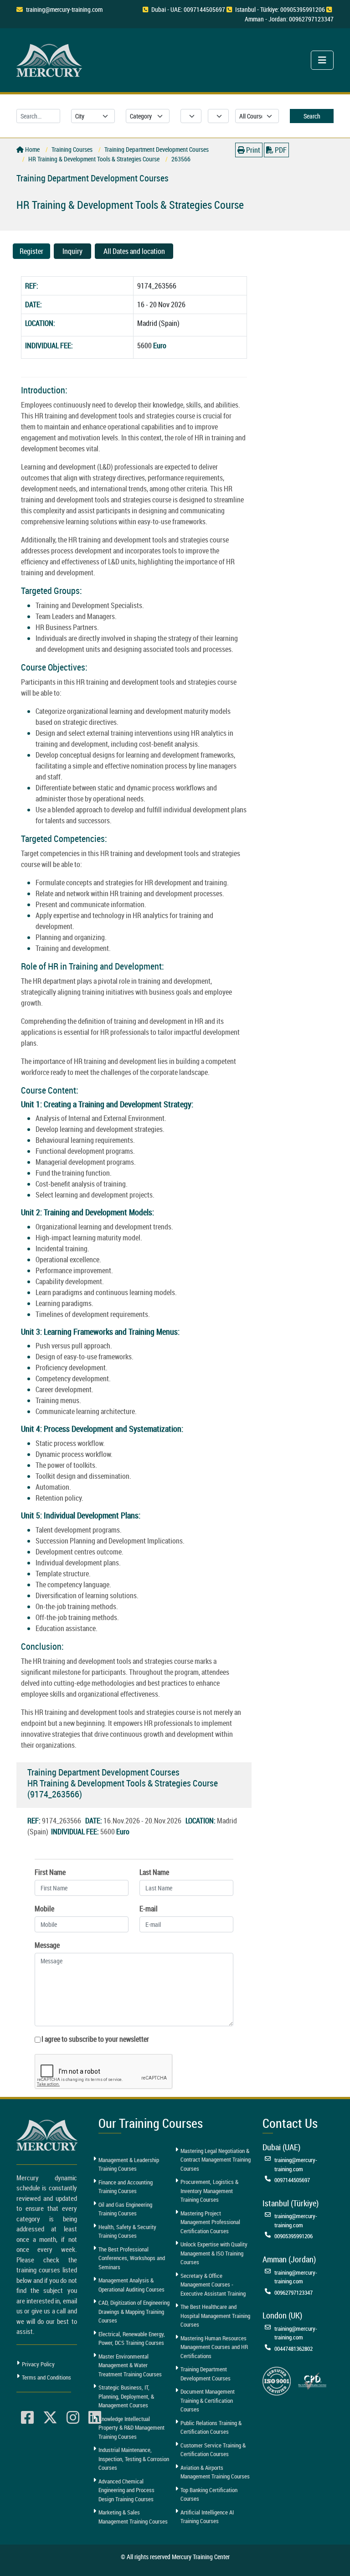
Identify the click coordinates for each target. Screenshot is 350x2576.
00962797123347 (293, 2292)
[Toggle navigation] (322, 60)
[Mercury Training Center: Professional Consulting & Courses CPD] (312, 2380)
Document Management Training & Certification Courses (208, 2400)
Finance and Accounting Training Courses (126, 2187)
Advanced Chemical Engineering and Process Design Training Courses (126, 2490)
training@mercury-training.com (64, 9)
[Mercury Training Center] (48, 2135)
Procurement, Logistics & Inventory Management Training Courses (209, 2191)
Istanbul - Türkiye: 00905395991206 (280, 9)
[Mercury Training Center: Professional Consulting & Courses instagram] (73, 2418)
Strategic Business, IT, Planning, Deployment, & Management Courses (126, 2396)
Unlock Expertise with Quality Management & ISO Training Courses (214, 2253)
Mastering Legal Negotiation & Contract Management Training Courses (216, 2160)
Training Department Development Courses (206, 2374)
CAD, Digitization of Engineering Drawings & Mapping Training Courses (134, 2311)
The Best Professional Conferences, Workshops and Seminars (132, 2258)
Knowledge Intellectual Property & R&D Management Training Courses (131, 2428)
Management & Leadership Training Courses (129, 2164)
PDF (280, 150)
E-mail (149, 1909)
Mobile (44, 1909)
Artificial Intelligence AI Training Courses (207, 2517)
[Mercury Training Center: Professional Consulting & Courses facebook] (27, 2418)
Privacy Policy (38, 2364)
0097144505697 (292, 2180)
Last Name (154, 1872)
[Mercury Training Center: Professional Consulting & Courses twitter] (50, 2418)
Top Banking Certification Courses (209, 2494)
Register (31, 251)
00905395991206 (293, 2236)
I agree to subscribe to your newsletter (95, 2039)
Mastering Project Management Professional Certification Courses (210, 2222)
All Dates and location (134, 251)
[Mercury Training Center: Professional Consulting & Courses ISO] (277, 2380)
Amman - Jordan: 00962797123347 (289, 19)
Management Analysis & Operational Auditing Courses (131, 2285)
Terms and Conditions (46, 2377)
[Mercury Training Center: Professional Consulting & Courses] (51, 59)
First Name (50, 1872)
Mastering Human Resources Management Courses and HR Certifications (214, 2347)
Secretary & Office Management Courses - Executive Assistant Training (213, 2284)
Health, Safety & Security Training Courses (127, 2231)
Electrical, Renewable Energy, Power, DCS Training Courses (132, 2339)
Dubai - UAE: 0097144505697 (188, 9)
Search (312, 116)
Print (252, 150)
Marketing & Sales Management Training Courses (133, 2517)
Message (47, 1945)
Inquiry (72, 251)
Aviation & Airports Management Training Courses (215, 2472)
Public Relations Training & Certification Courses (211, 2427)
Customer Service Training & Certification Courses (213, 2450)
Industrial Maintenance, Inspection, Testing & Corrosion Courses (134, 2459)
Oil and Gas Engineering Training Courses (125, 2209)
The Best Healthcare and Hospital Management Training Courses (215, 2315)
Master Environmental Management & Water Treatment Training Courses (130, 2365)
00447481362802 (293, 2349)
